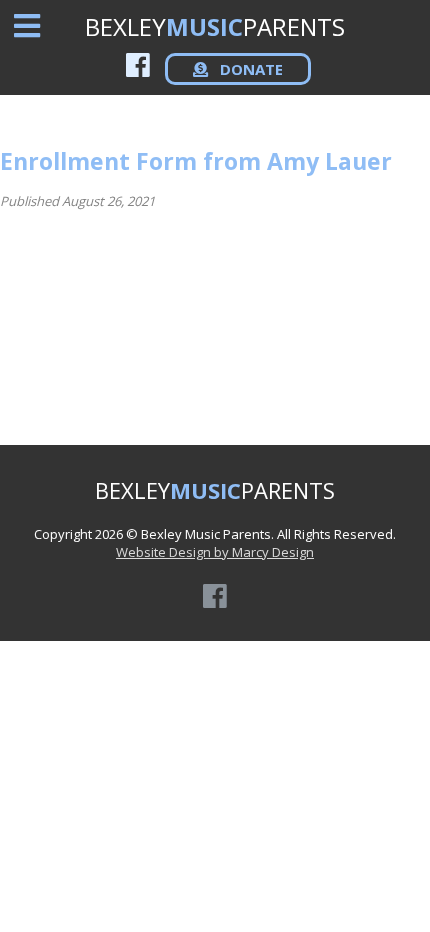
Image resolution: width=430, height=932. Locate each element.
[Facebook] (138, 64)
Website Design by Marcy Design (215, 552)
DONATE (249, 69)
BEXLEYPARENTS (215, 26)
